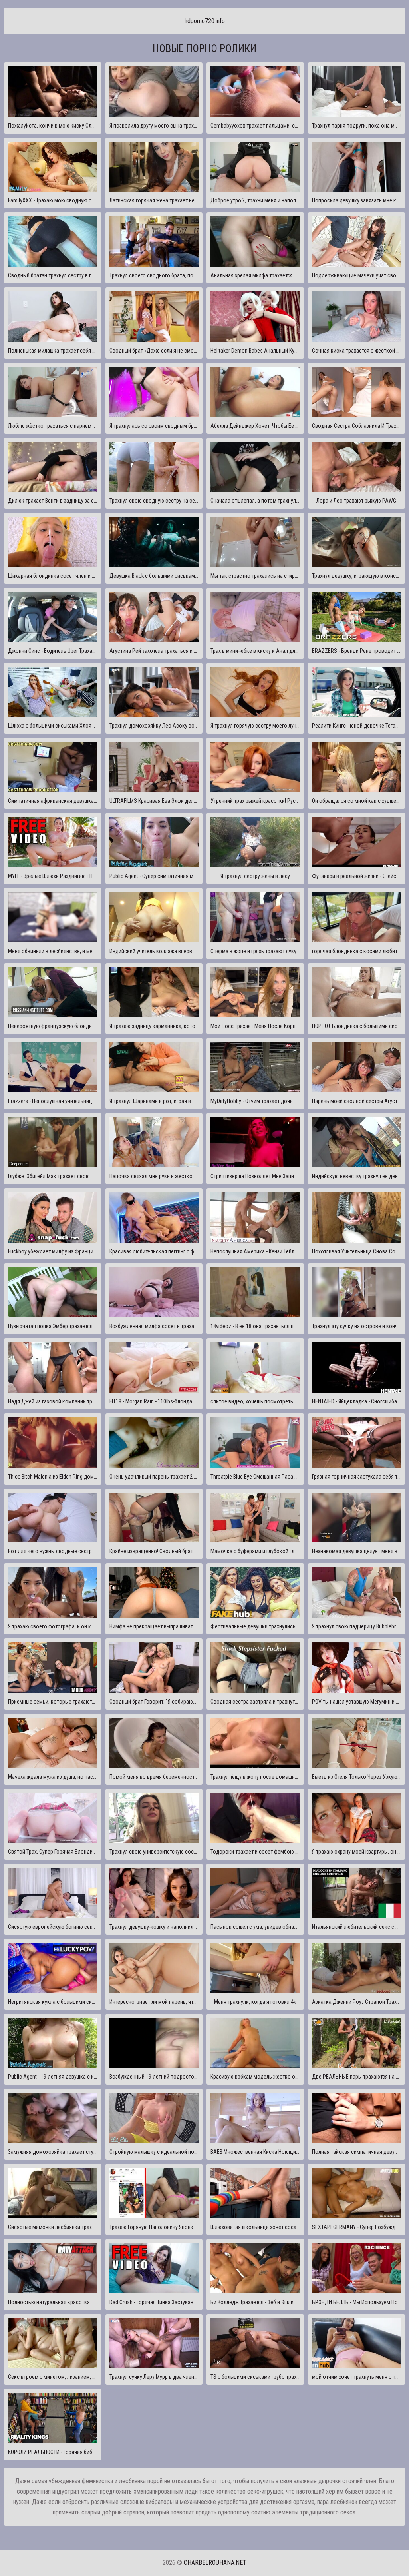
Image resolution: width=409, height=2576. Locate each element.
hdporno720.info (205, 21)
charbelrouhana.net (215, 2563)
